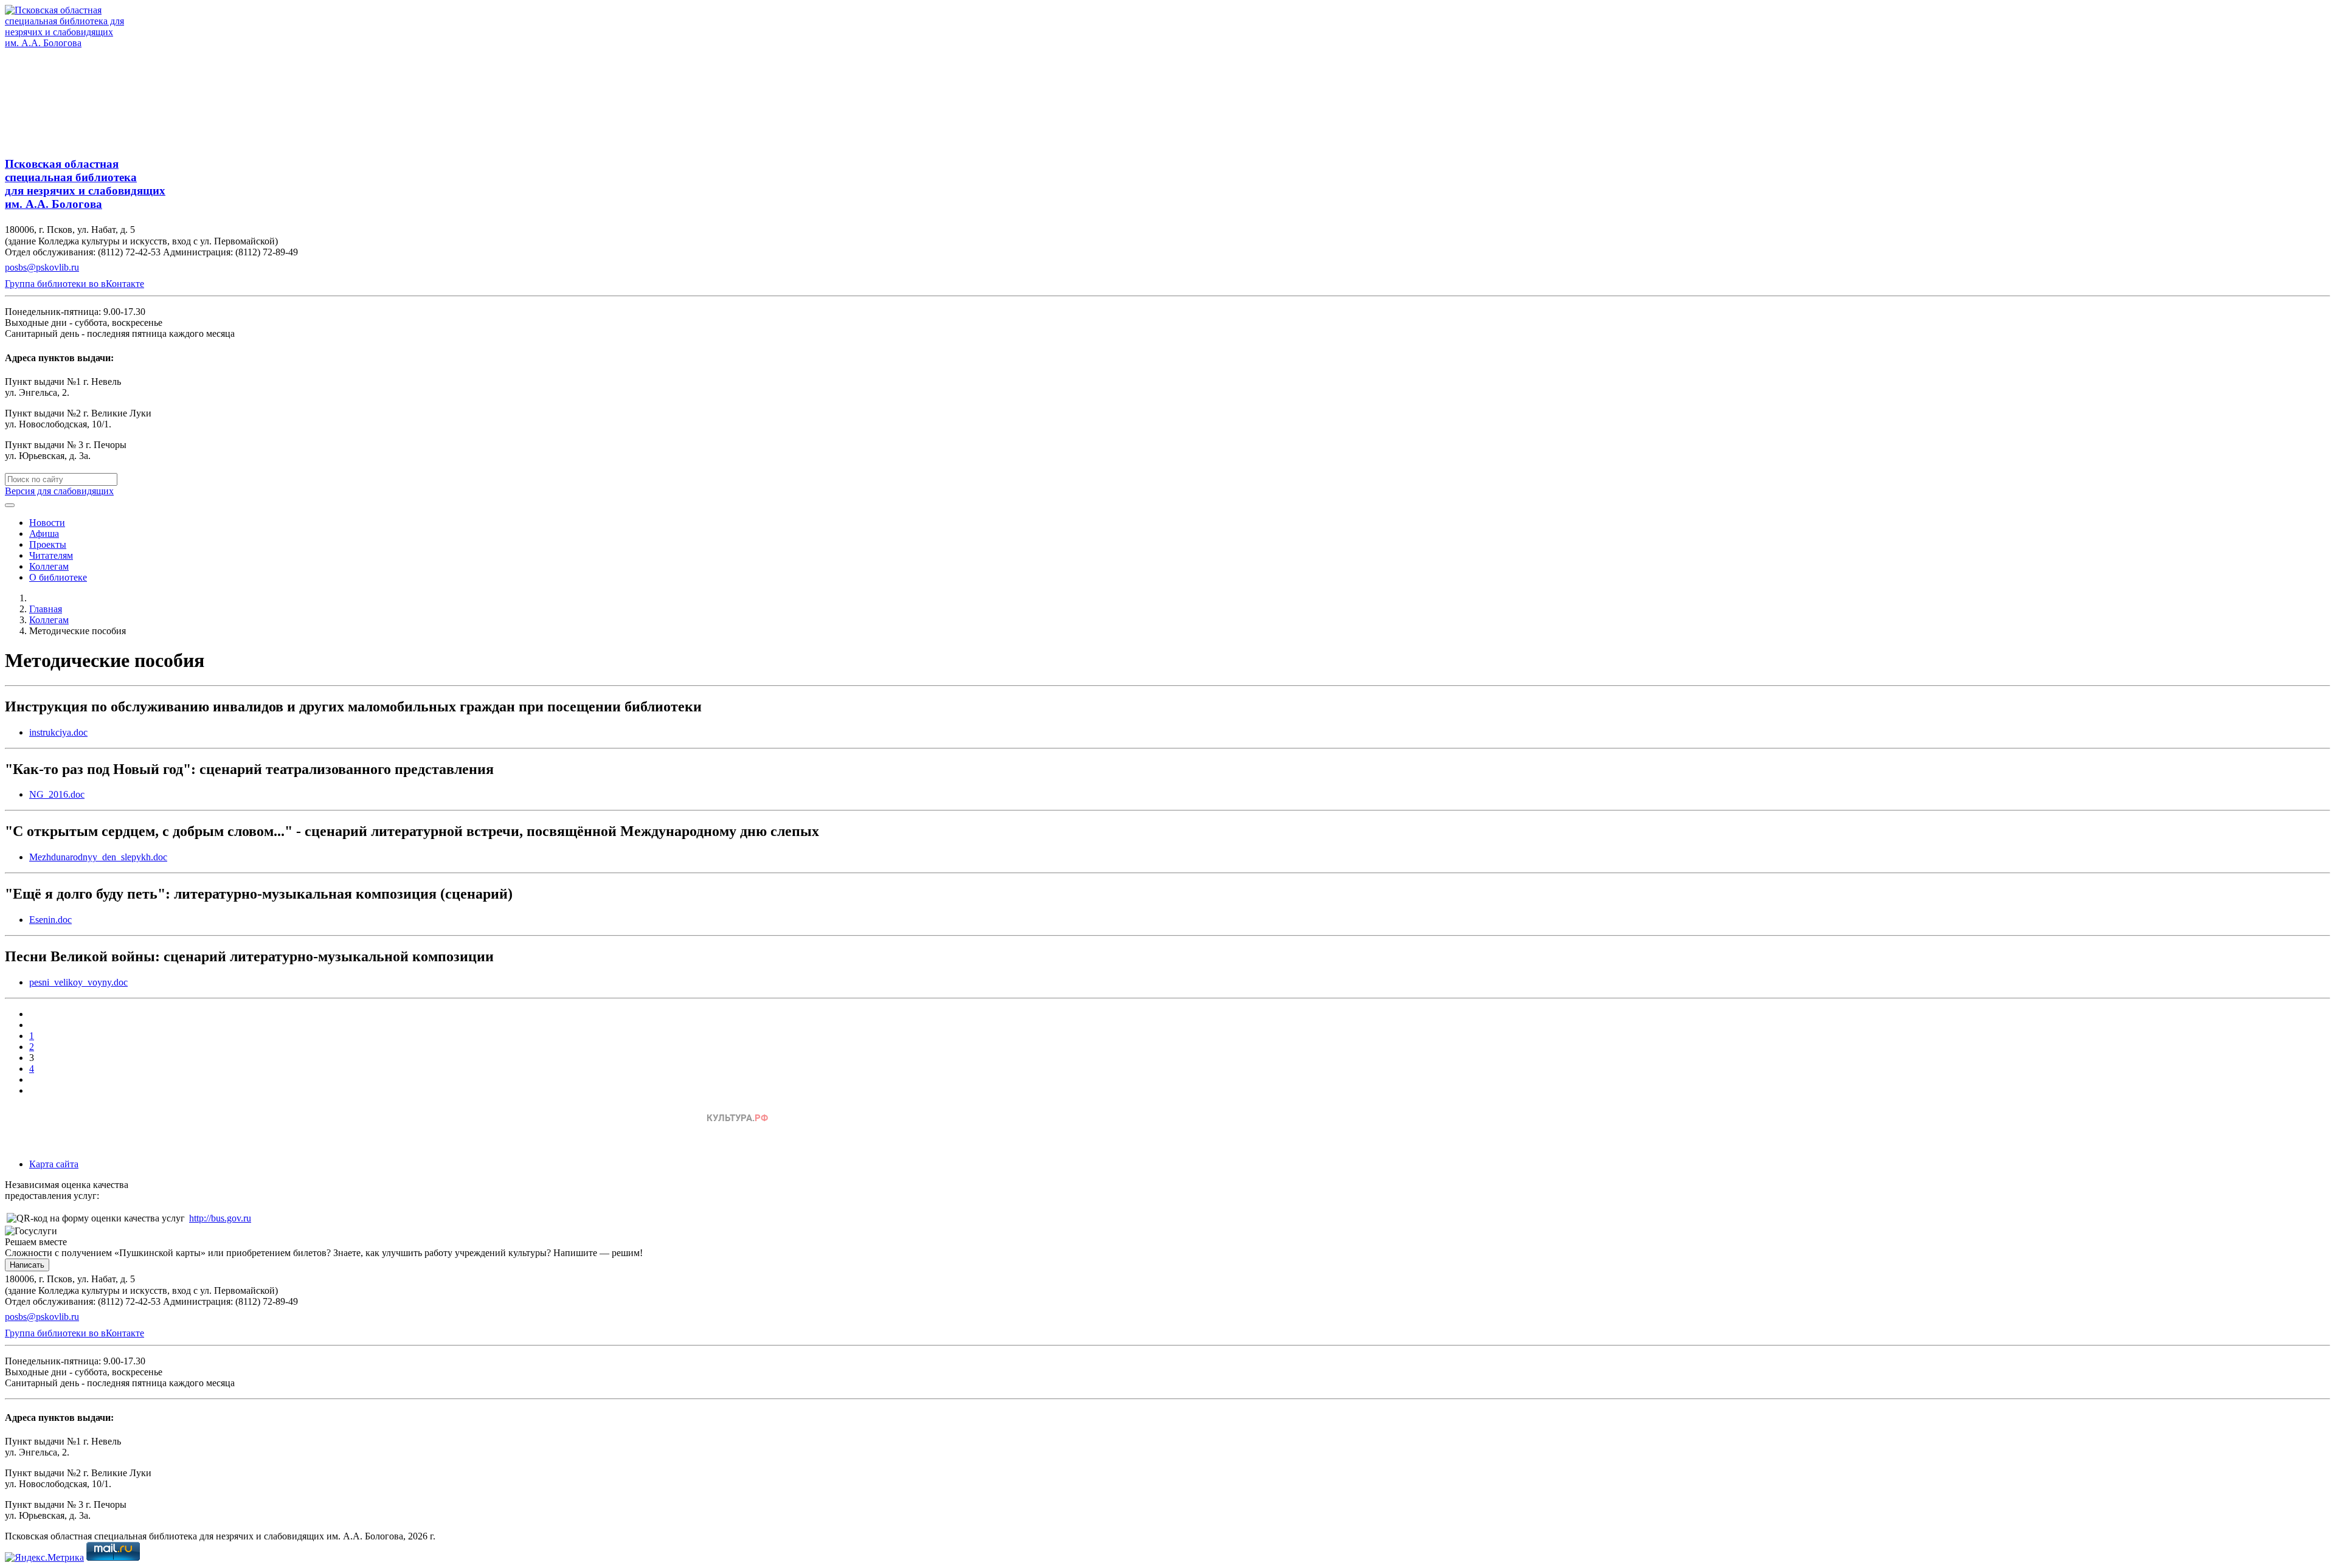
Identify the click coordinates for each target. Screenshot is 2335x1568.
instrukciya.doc (58, 732)
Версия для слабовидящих (59, 491)
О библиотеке (58, 577)
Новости (47, 523)
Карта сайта (54, 1164)
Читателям (51, 555)
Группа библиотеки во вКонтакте (74, 284)
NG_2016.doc (57, 794)
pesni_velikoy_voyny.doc (78, 982)
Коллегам (49, 566)
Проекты (48, 544)
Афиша (44, 534)
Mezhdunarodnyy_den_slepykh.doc (98, 857)
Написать (27, 1265)
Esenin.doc (50, 920)
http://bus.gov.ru (220, 1218)
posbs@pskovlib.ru (42, 267)
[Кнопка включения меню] (10, 505)
